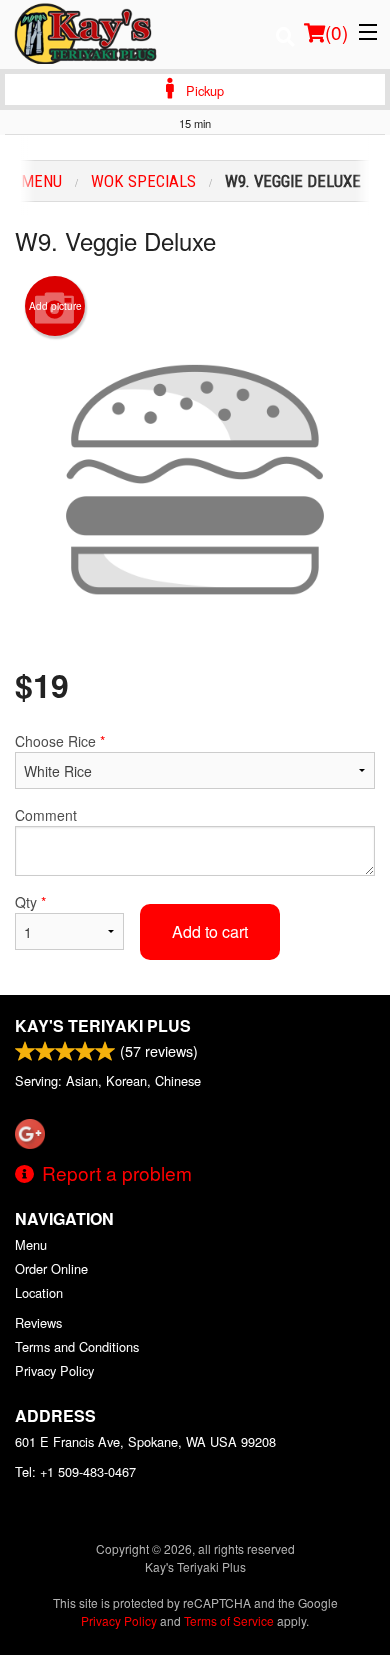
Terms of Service (229, 1620)
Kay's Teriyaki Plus (103, 1025)
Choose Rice (60, 741)
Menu (31, 1244)
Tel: (75, 1471)
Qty (30, 902)
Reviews (38, 1322)
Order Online (51, 1268)
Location (39, 1292)
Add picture (55, 306)
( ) (336, 31)
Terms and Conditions (77, 1346)
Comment (46, 815)
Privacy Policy (54, 1370)
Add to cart (210, 931)
